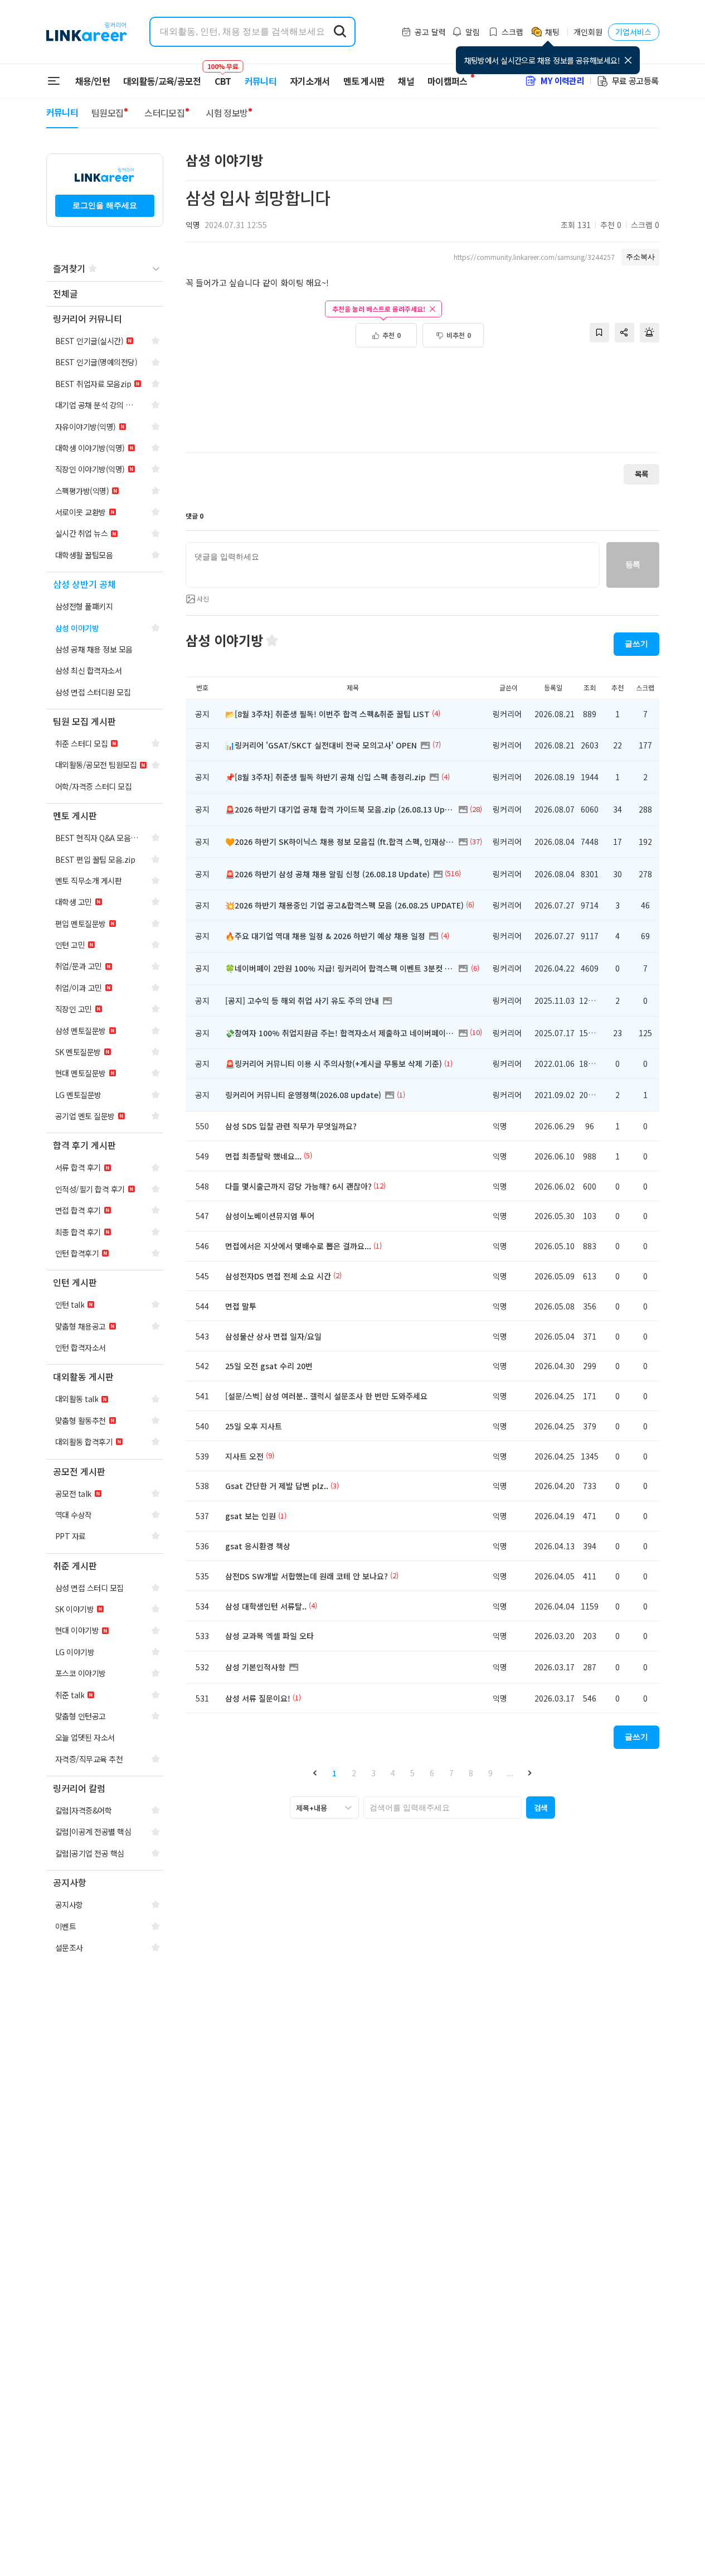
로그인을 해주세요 (105, 205)
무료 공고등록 (635, 81)
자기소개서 (310, 81)
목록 (641, 474)
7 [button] (451, 1773)
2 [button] (354, 1773)
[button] (315, 1773)
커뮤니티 (261, 81)
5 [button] (412, 1773)
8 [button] (471, 1773)
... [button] (510, 1773)
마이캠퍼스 (448, 81)
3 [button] (373, 1773)
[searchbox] (443, 1807)
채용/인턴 (93, 81)
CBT (223, 76)
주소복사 (640, 257)
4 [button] (393, 1773)
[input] (393, 565)
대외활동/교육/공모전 (162, 81)
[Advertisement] (422, 406)
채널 (406, 81)
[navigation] (105, 294)
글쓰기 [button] (636, 644)
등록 (633, 564)
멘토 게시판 (364, 81)
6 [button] (432, 1773)
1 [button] (334, 1773)
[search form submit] (340, 32)
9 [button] (490, 1773)
